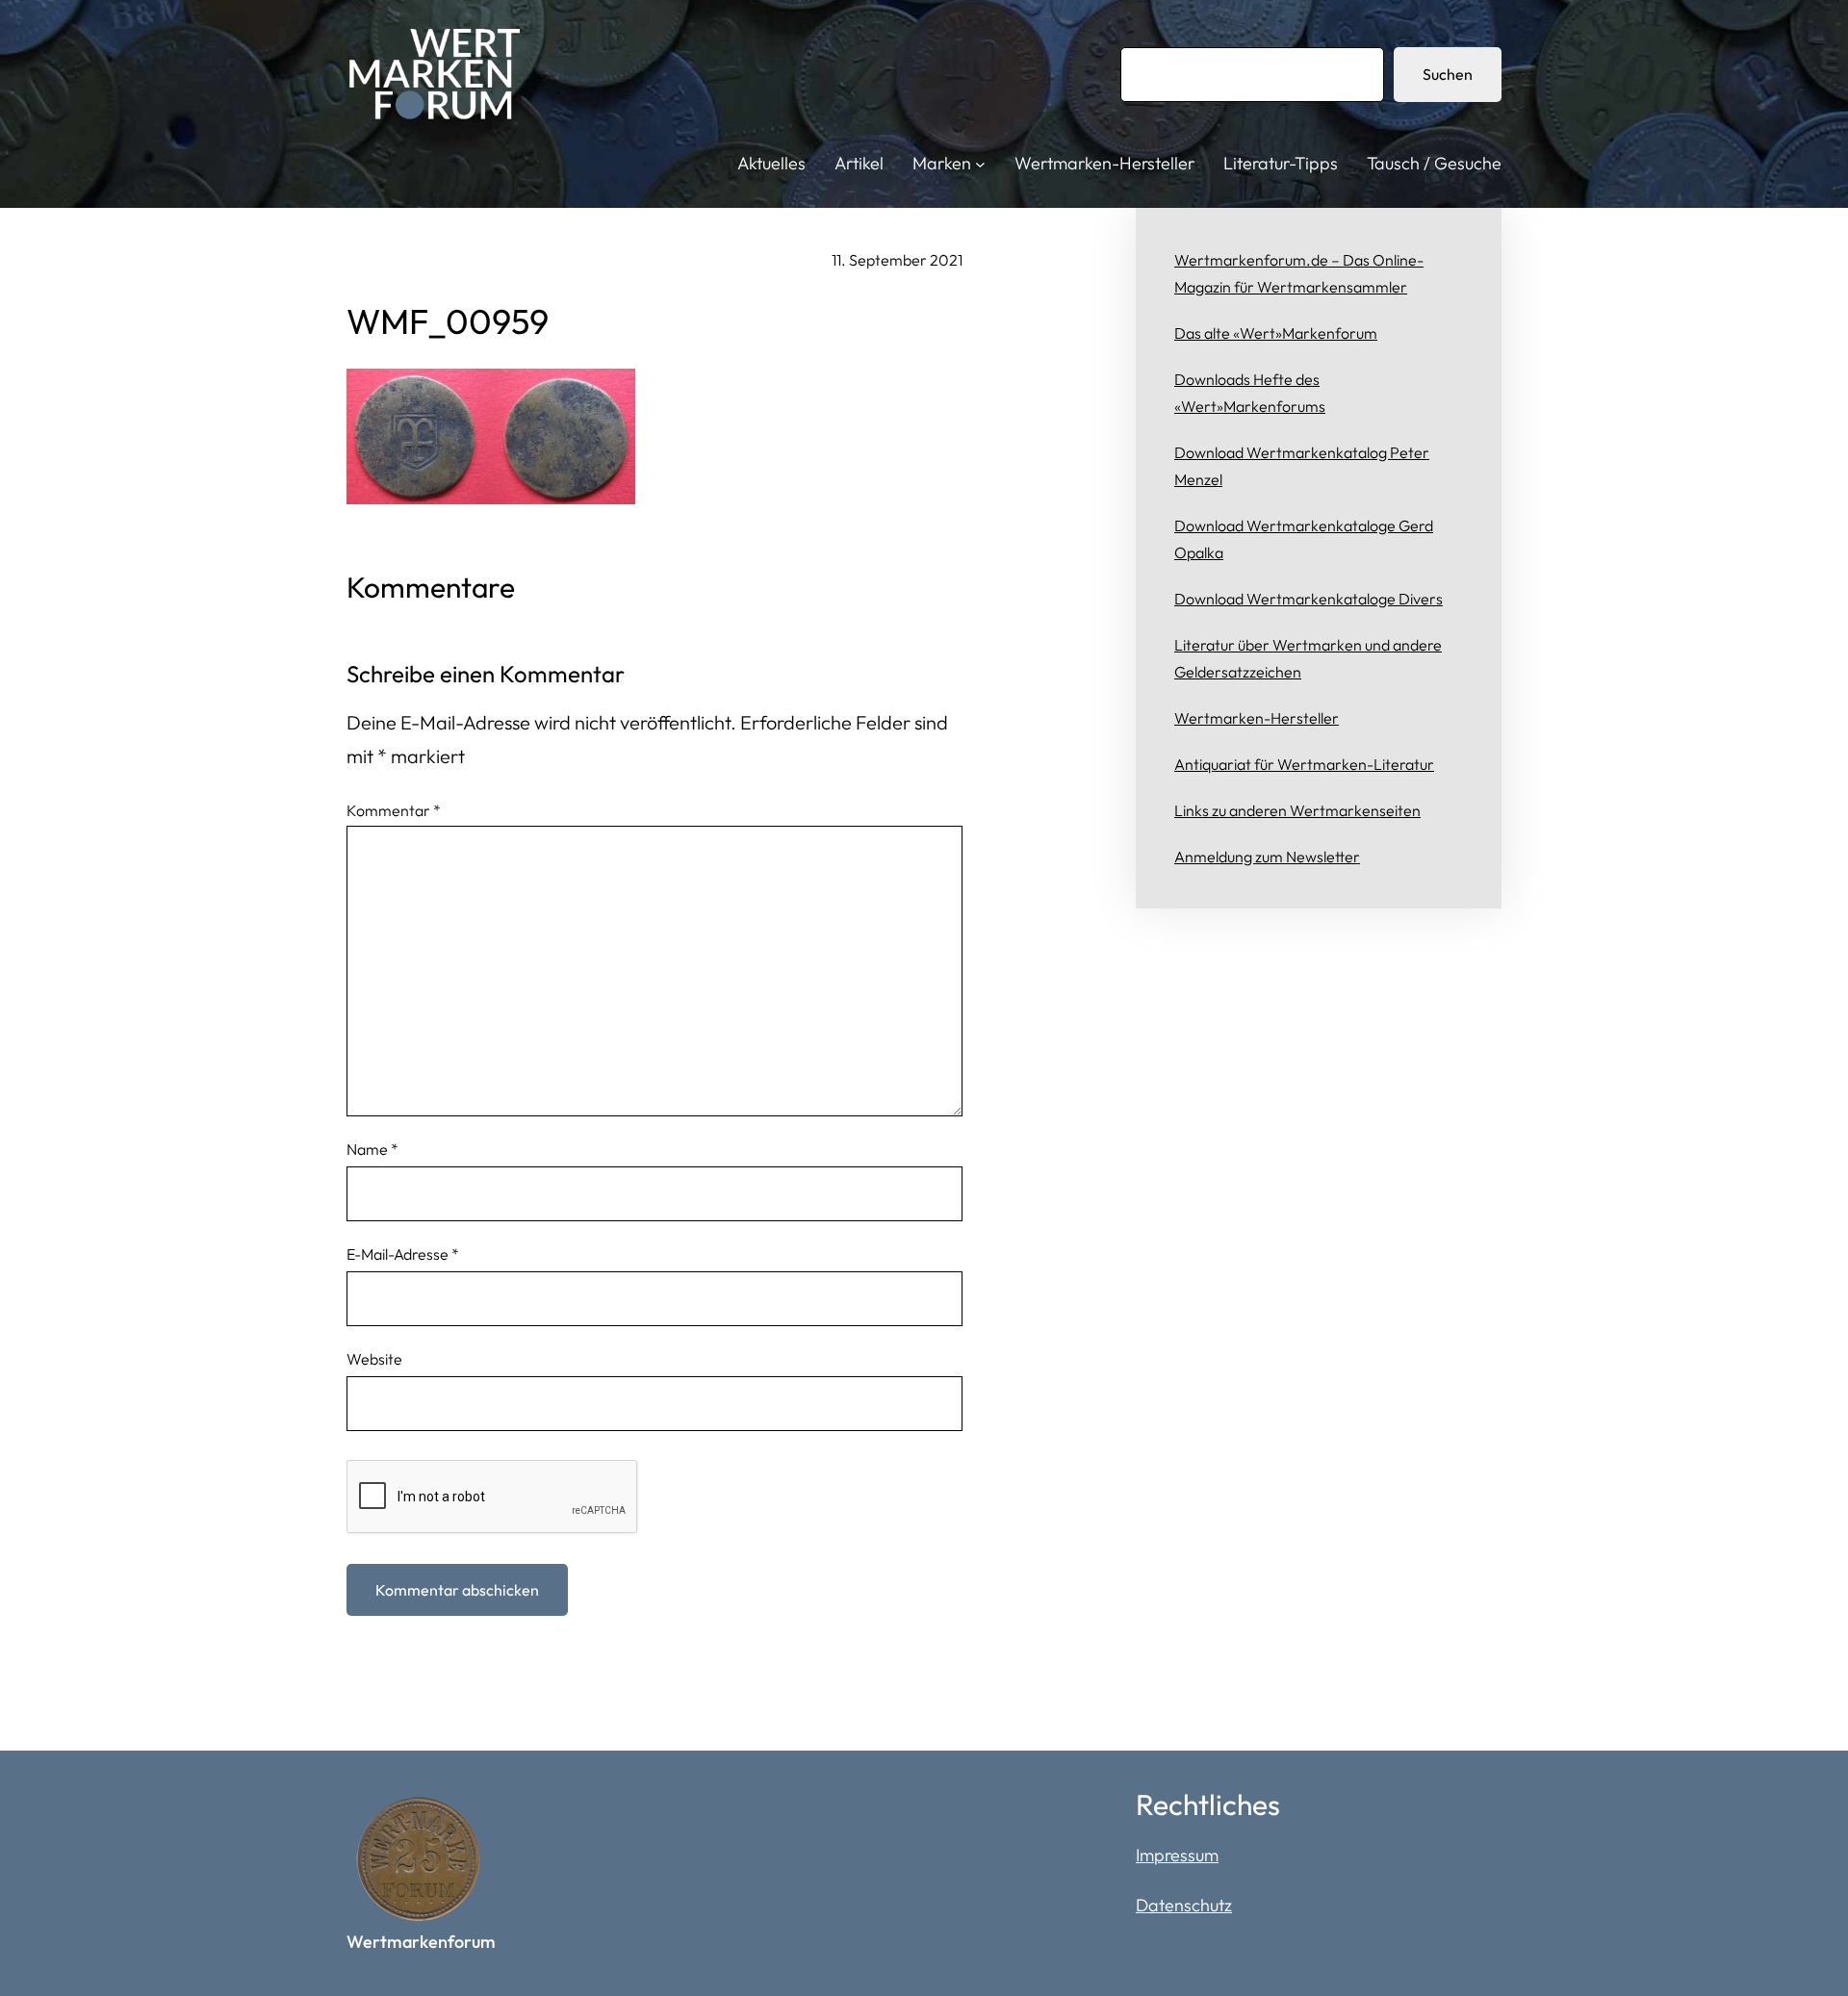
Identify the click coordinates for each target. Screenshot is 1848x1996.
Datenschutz (1184, 1905)
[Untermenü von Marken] (980, 164)
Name (372, 1149)
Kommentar (394, 810)
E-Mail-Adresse (403, 1254)
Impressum (1177, 1855)
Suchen (1448, 74)
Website (374, 1359)
